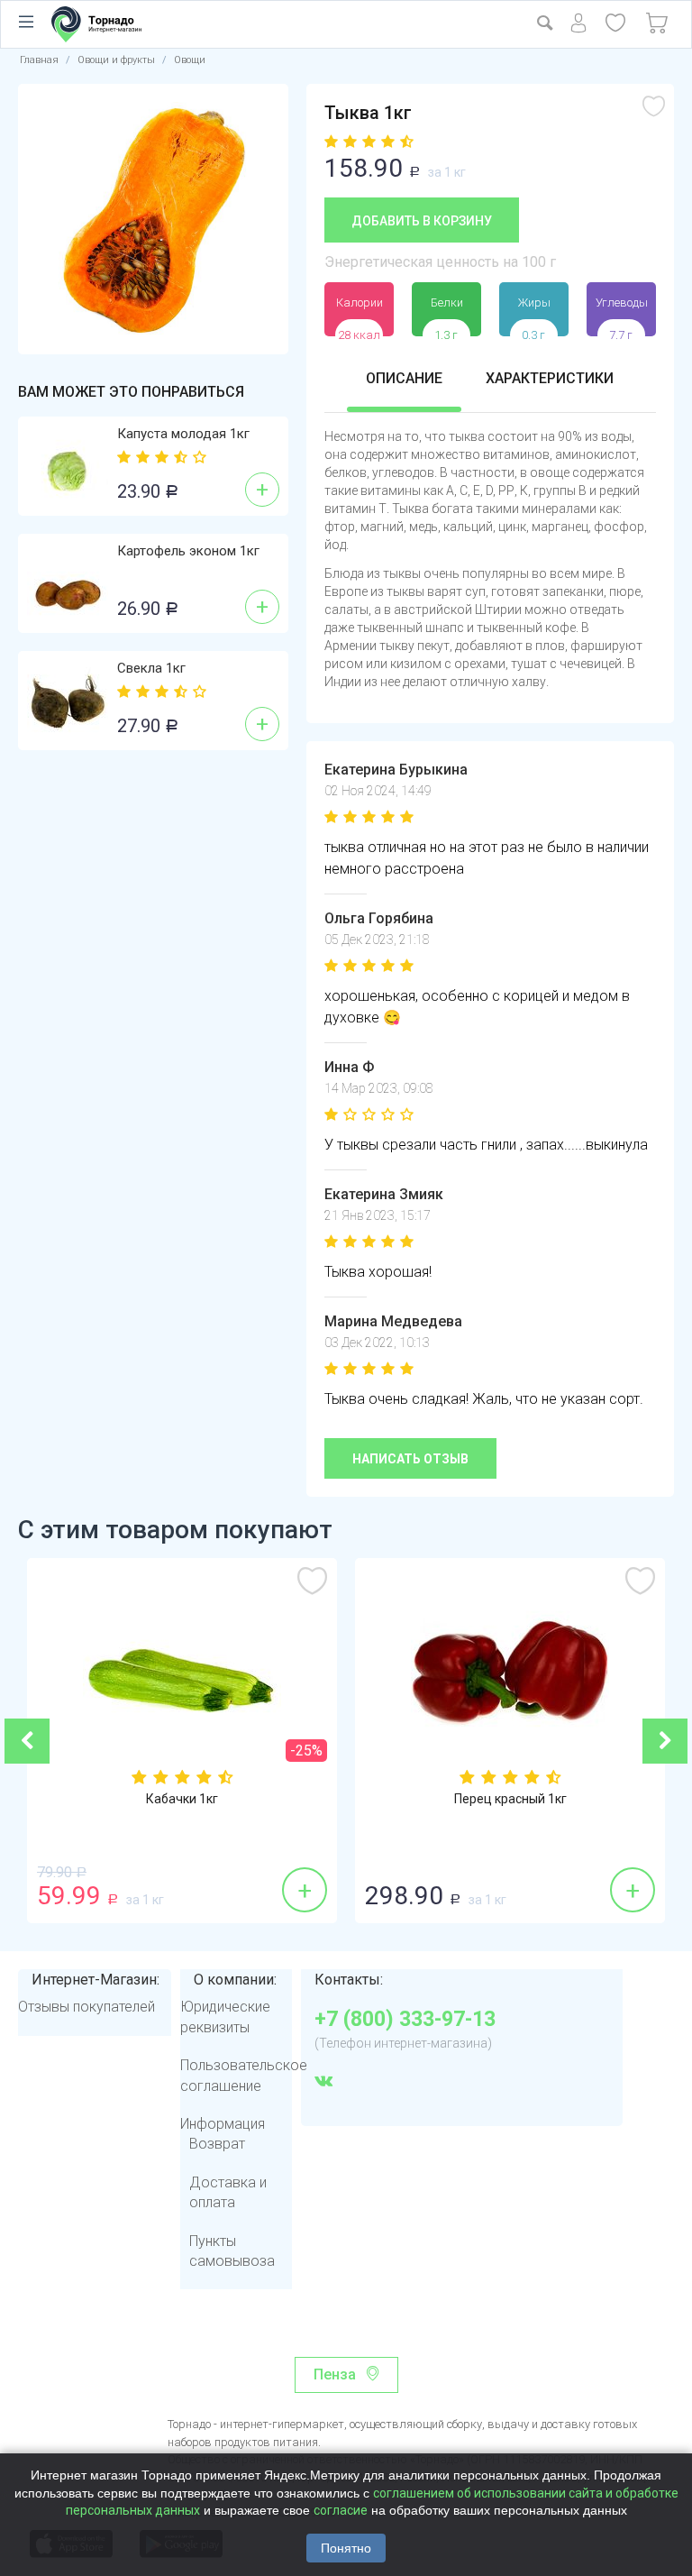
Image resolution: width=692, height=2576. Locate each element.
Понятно (346, 2548)
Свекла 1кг (151, 668)
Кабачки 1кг (182, 1799)
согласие (341, 2510)
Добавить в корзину (422, 221)
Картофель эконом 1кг (188, 551)
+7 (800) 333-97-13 (405, 2020)
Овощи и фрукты (116, 60)
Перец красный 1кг (510, 1799)
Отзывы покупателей (86, 2007)
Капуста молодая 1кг (183, 434)
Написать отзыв (410, 1459)
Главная (39, 60)
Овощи (190, 60)
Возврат (217, 2144)
